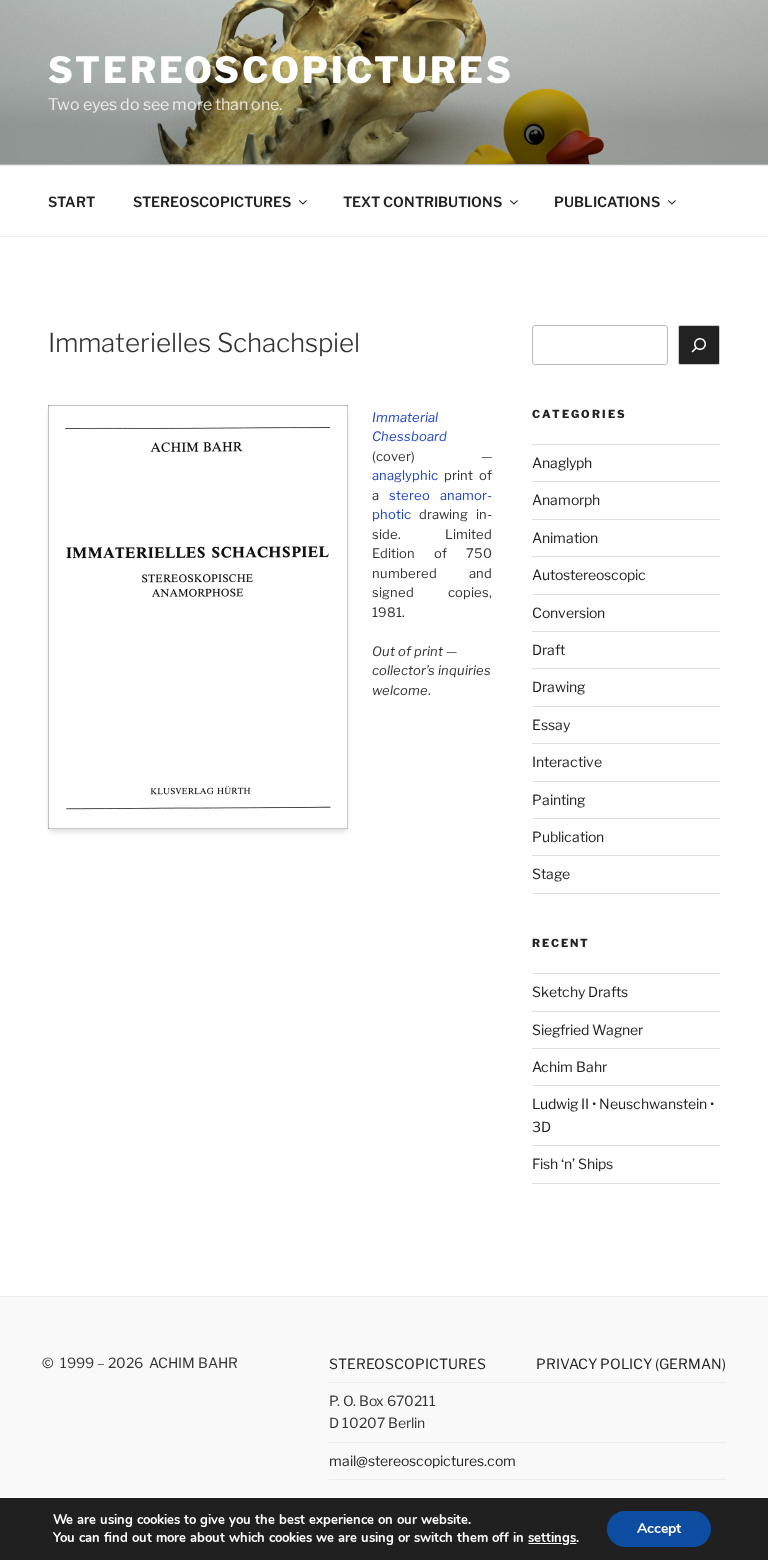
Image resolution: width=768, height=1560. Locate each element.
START (71, 201)
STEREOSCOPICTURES (281, 70)
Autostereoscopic (589, 574)
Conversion (568, 612)
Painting (558, 799)
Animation (565, 537)
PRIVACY (568, 1363)
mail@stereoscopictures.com (422, 1460)
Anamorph (566, 499)
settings (552, 1538)
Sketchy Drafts (580, 991)
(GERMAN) (690, 1363)
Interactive (567, 761)
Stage (551, 873)
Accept (659, 1528)
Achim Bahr (569, 1066)
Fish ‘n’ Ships (572, 1163)
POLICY (627, 1363)
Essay (551, 724)
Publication (568, 836)
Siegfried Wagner (587, 1029)
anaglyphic (405, 475)
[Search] (699, 345)
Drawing (558, 686)
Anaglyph (562, 462)
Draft (548, 649)
